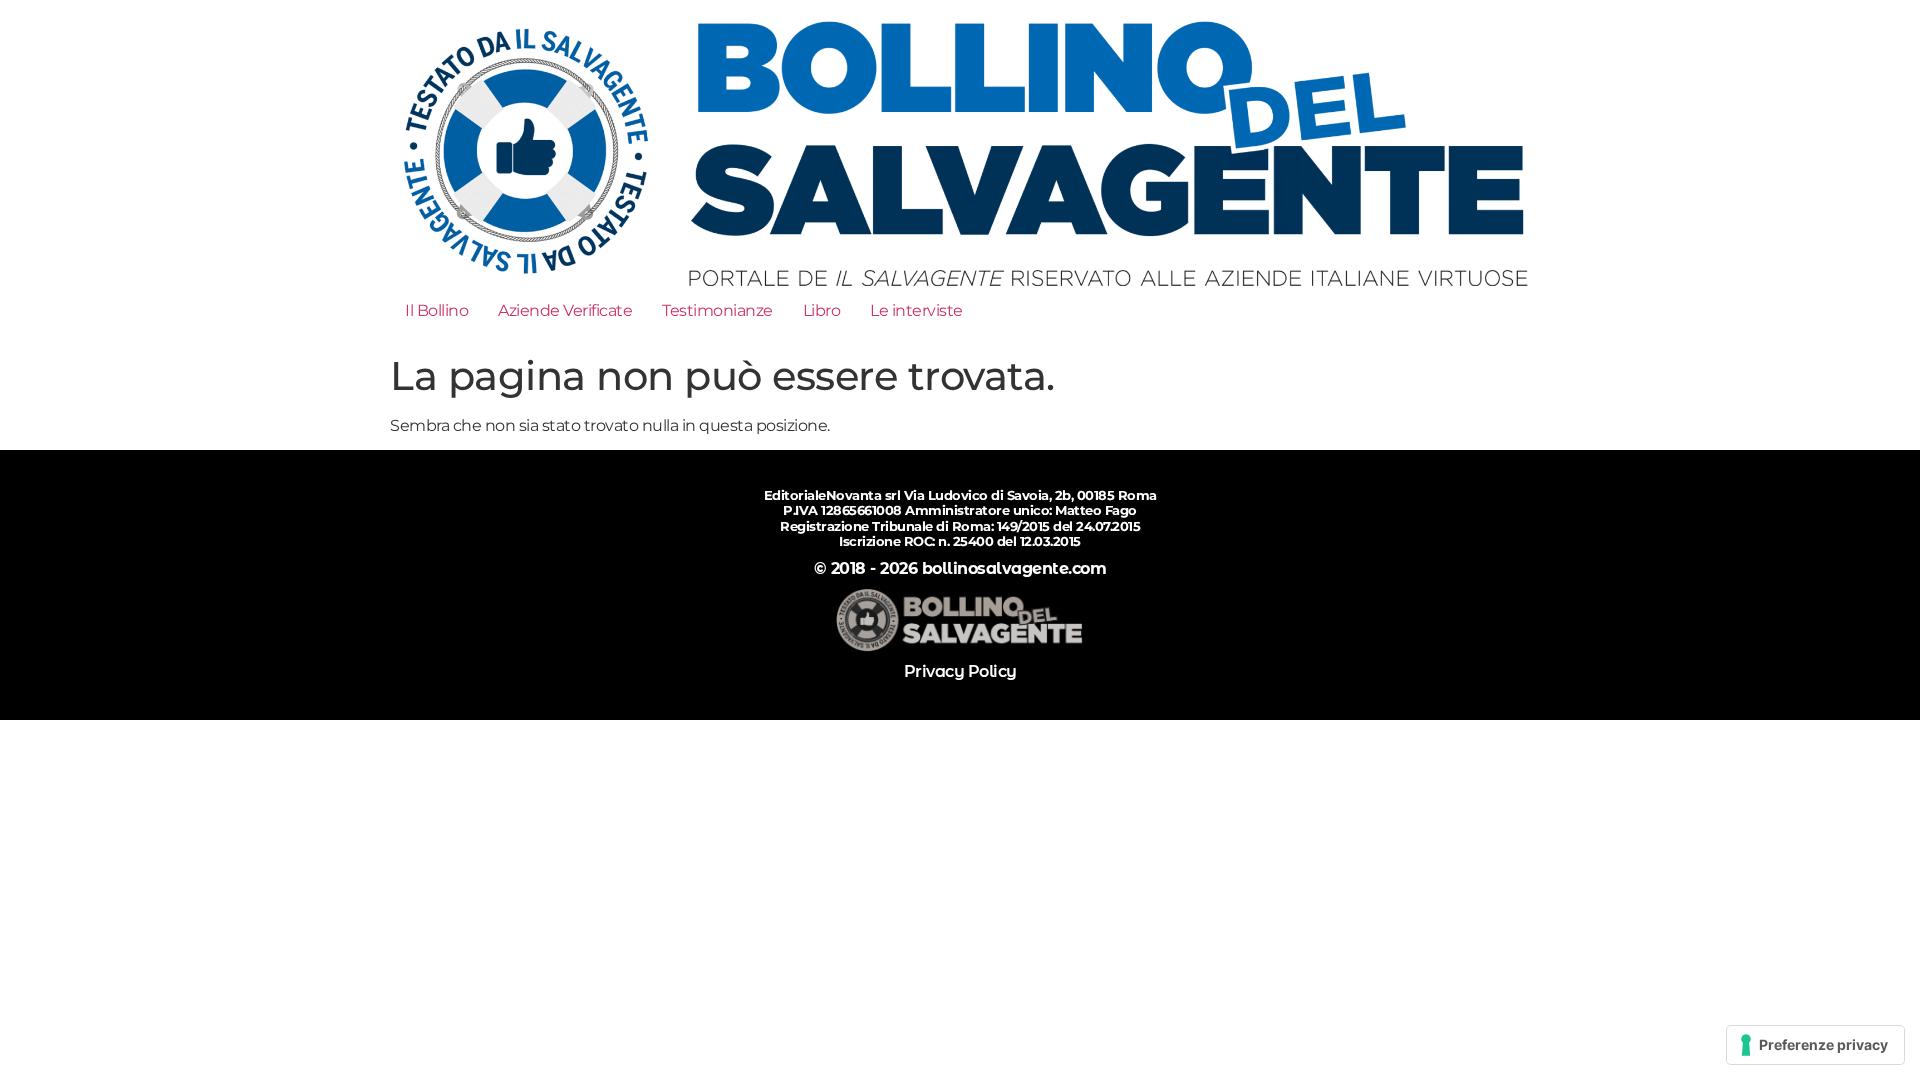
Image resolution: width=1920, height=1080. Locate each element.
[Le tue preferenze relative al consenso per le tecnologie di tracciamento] (1815, 1045)
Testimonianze (717, 310)
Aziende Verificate (565, 310)
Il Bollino (436, 310)
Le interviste (916, 310)
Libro (822, 310)
